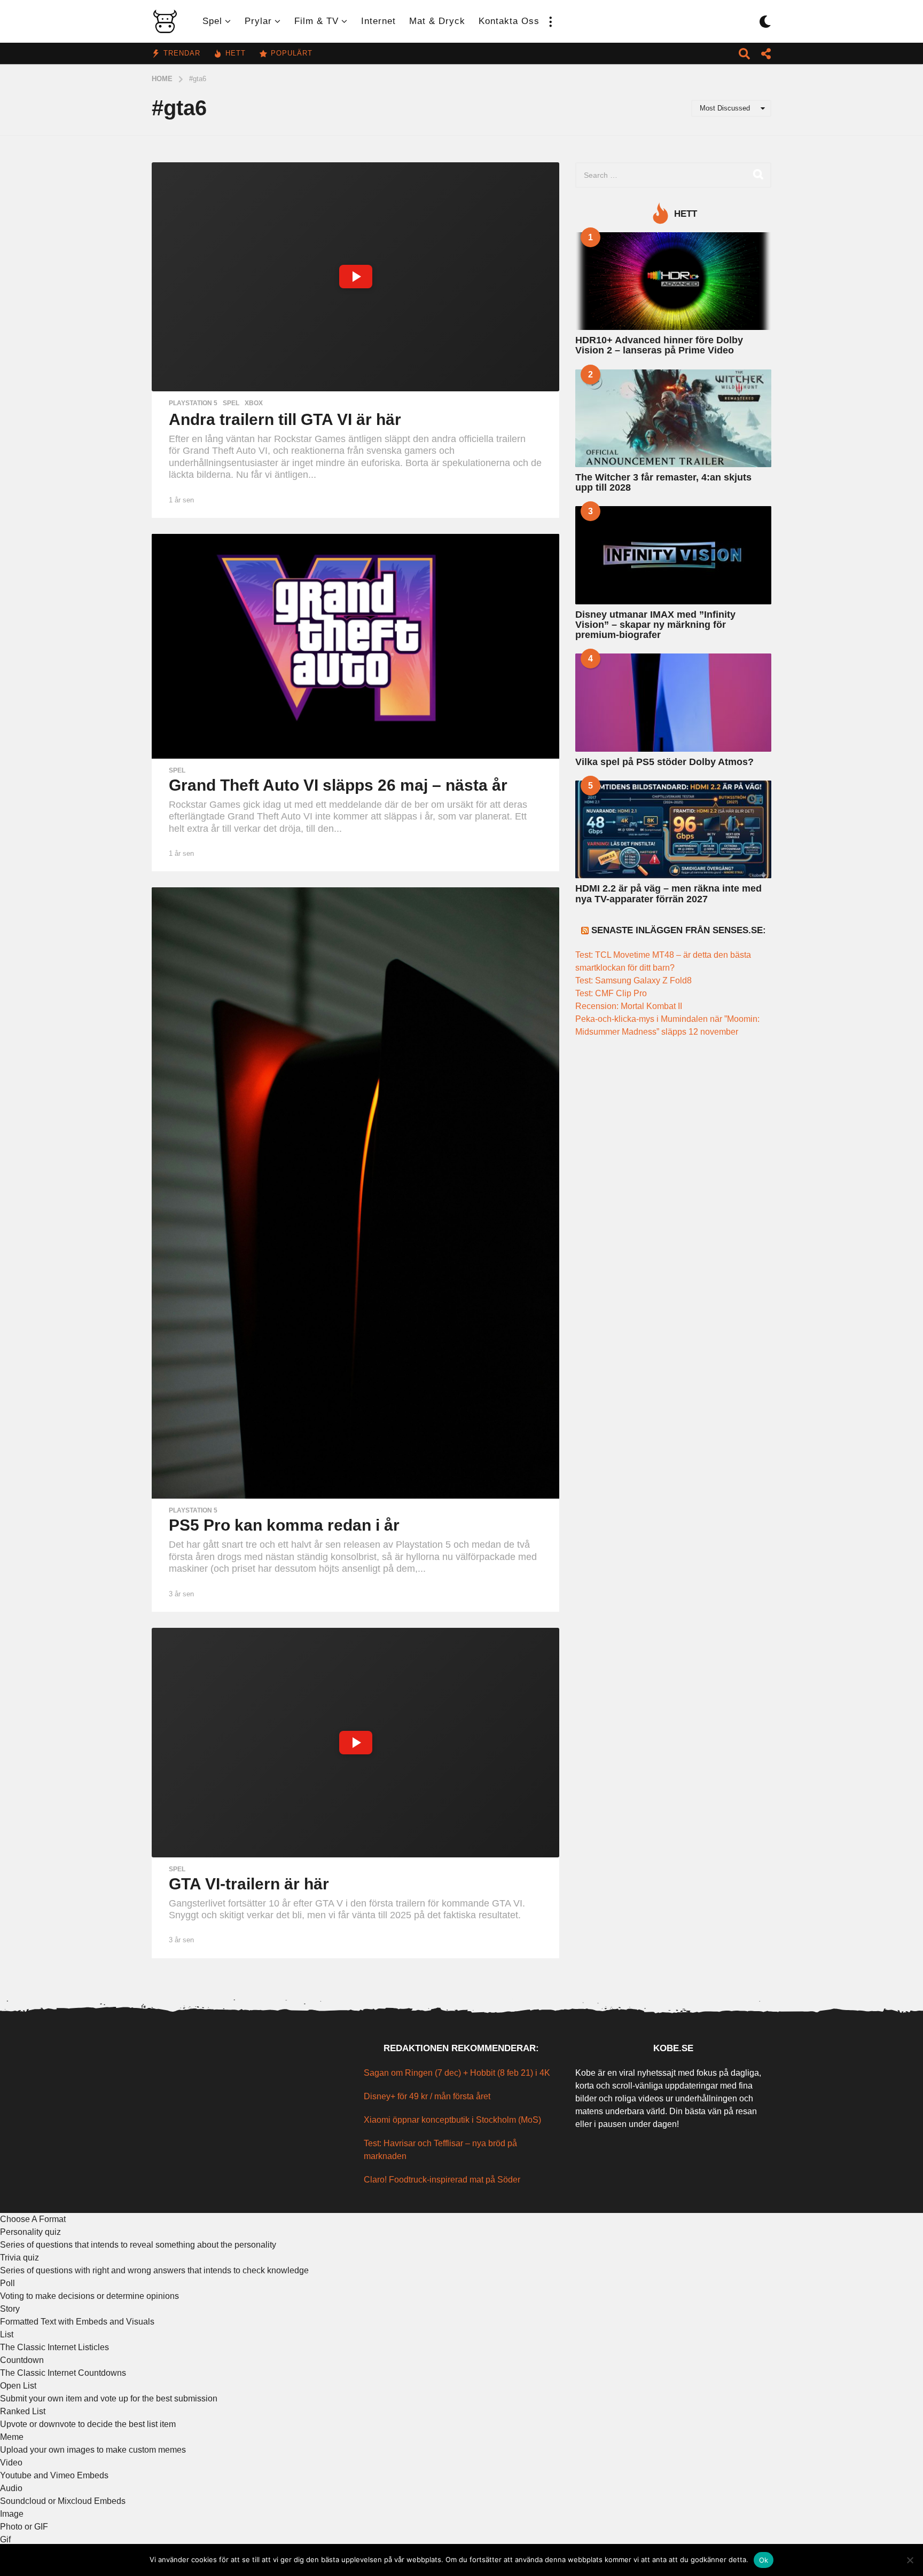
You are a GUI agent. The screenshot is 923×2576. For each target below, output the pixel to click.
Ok (764, 2560)
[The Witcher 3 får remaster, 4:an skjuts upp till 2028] (673, 418)
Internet (378, 21)
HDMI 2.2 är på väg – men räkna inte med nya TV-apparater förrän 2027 (668, 893)
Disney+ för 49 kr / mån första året (427, 2096)
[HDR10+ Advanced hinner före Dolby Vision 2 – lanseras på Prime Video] (673, 281)
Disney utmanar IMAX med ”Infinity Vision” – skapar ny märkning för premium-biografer (655, 625)
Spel (212, 21)
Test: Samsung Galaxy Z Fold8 (633, 980)
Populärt (292, 53)
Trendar (182, 53)
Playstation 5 (193, 403)
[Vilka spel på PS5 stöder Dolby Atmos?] (673, 702)
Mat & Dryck (437, 21)
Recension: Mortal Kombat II (629, 1006)
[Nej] (910, 2560)
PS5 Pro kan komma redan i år (284, 1525)
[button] (550, 21)
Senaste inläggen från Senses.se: (679, 930)
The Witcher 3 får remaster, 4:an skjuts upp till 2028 (663, 482)
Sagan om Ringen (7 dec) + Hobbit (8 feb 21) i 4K (457, 2073)
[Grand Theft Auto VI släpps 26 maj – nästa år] (355, 646)
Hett (236, 53)
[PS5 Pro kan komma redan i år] (355, 1193)
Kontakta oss (509, 21)
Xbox (254, 403)
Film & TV (316, 21)
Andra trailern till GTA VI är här (285, 419)
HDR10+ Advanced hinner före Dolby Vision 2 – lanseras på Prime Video (659, 345)
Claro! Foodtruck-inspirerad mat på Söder (442, 2180)
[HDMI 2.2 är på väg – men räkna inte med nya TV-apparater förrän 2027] (673, 829)
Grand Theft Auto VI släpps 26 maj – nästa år (338, 785)
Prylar (258, 21)
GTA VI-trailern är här (249, 1884)
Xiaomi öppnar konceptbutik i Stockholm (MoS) (452, 2120)
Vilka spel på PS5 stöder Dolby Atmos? (664, 762)
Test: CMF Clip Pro (611, 993)
